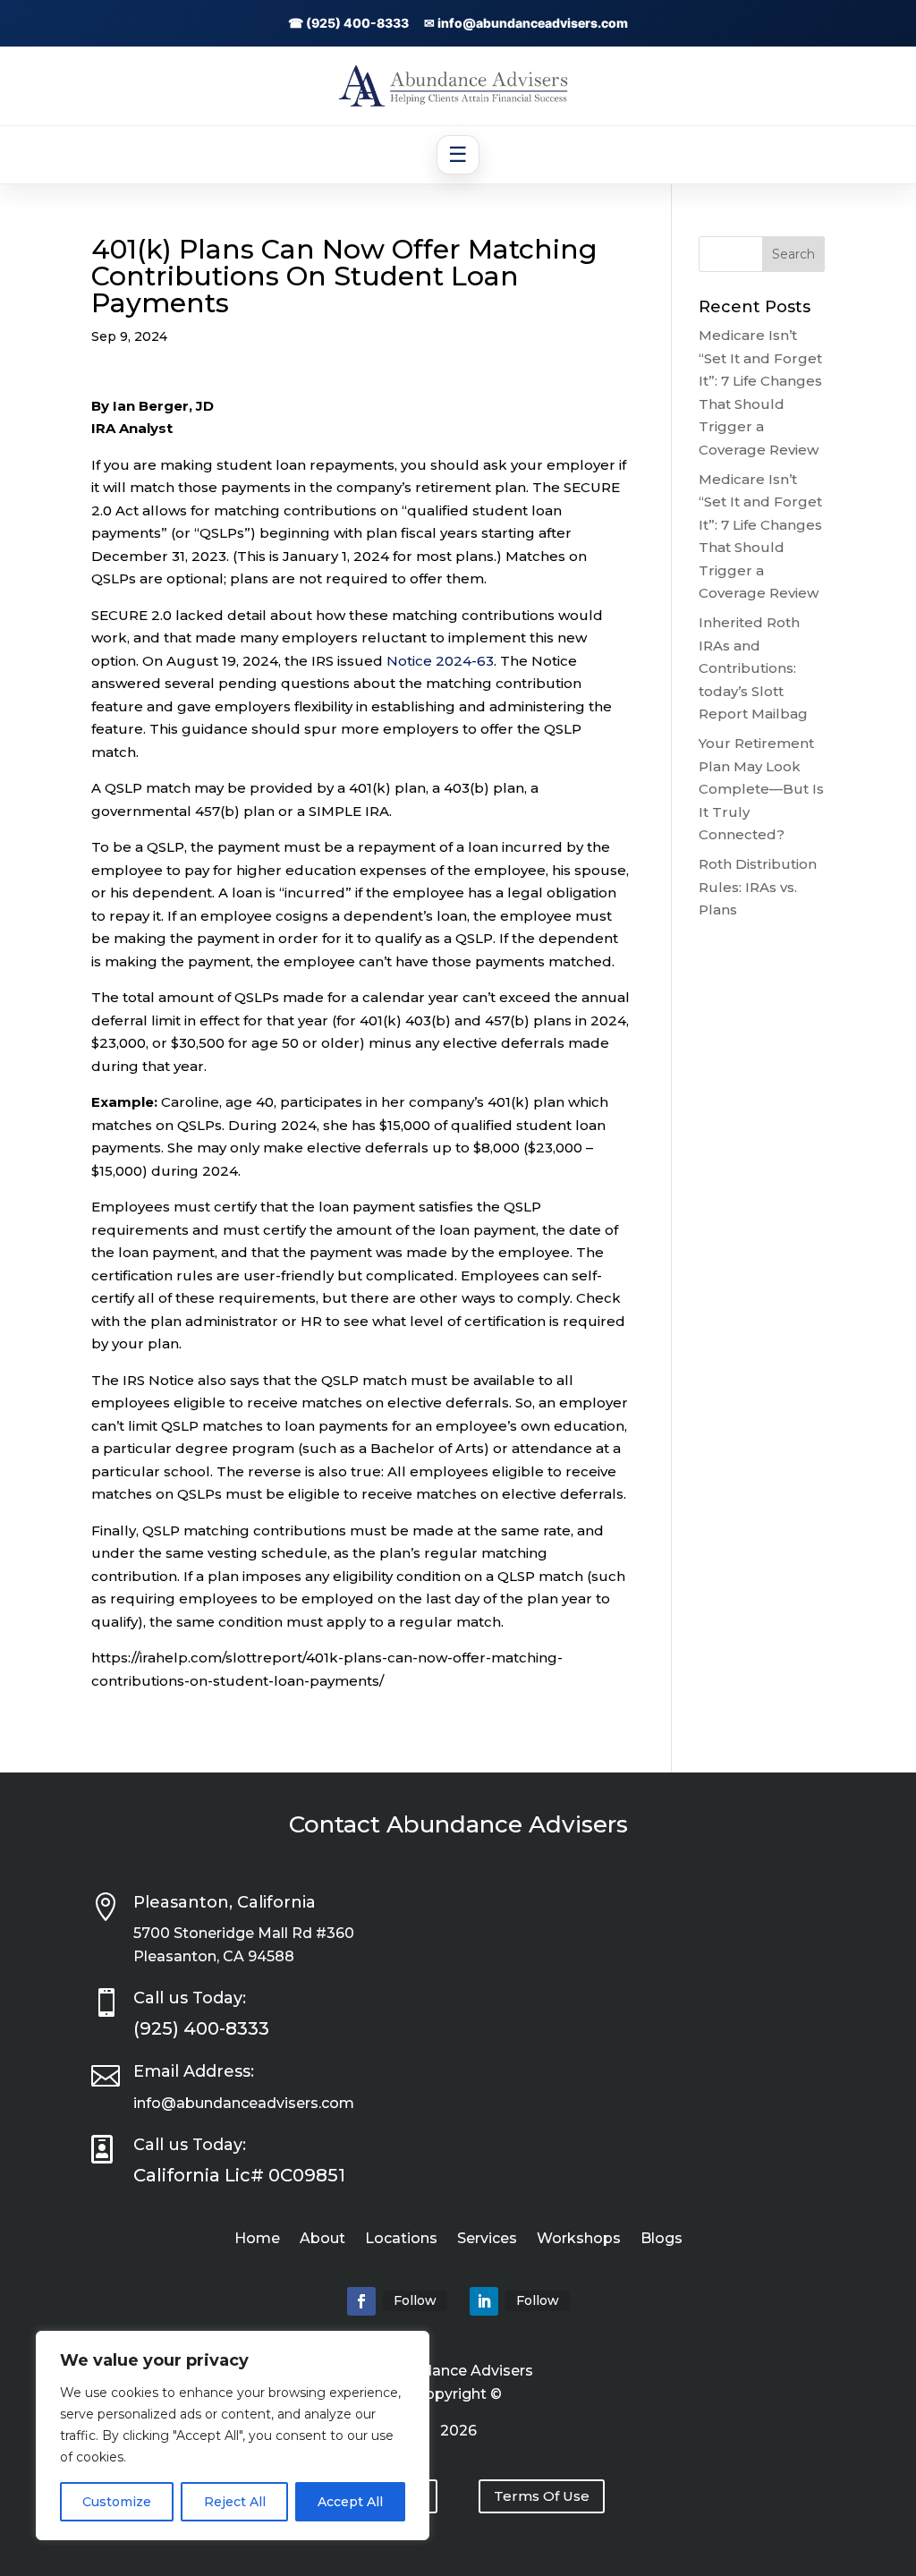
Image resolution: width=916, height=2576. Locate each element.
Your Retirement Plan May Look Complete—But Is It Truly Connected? (761, 789)
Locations (401, 2240)
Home (257, 2240)
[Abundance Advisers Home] (458, 102)
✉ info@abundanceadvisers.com (526, 23)
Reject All (235, 2502)
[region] (233, 2436)
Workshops (579, 2240)
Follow (415, 2300)
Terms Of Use (542, 2496)
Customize (117, 2502)
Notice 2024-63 (440, 661)
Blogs (662, 2240)
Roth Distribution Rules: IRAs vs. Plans (758, 887)
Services (487, 2240)
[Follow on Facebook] (361, 2301)
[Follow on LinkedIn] (484, 2301)
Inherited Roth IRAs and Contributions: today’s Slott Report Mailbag (753, 668)
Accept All (350, 2502)
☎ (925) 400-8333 (348, 23)
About (322, 2240)
